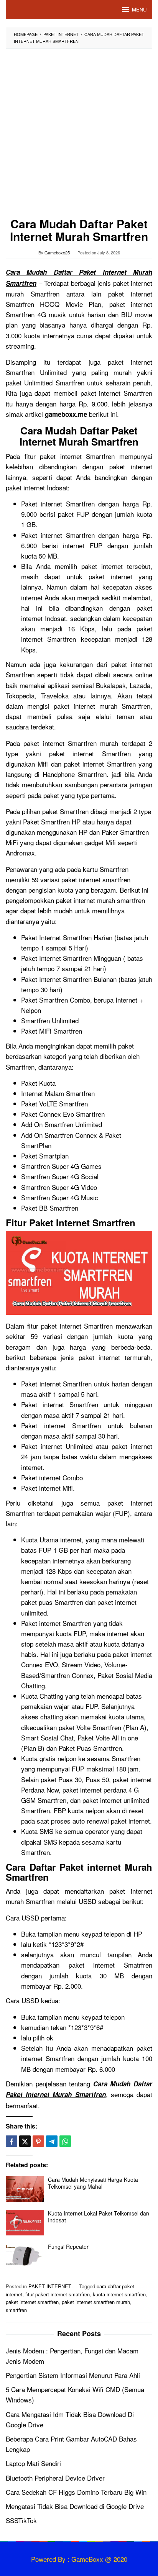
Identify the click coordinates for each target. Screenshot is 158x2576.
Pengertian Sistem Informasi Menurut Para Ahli (73, 2375)
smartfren (16, 2310)
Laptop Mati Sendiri (33, 2463)
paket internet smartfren (32, 2302)
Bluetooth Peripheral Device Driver (55, 2478)
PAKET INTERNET (50, 2286)
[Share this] (12, 2141)
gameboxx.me (66, 414)
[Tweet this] (25, 2141)
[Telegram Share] (52, 2141)
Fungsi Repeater (68, 2247)
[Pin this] (38, 2141)
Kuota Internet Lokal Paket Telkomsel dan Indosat (99, 2217)
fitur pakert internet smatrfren (58, 2294)
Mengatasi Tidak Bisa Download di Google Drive (75, 2506)
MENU (139, 9)
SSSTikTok (21, 2520)
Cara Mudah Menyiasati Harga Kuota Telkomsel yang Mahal (93, 2183)
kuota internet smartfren (119, 2294)
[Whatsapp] (65, 2141)
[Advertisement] (79, 135)
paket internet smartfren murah (96, 2302)
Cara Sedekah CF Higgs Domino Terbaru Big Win (76, 2492)
